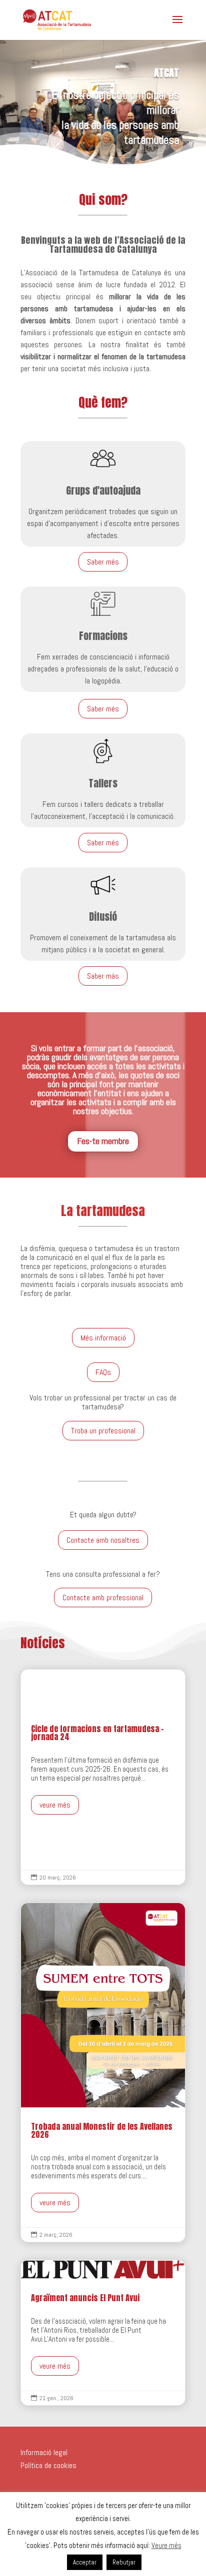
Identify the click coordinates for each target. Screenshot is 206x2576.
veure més (55, 1805)
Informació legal (44, 2452)
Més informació (103, 1338)
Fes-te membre (103, 1141)
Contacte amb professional (103, 1598)
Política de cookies (48, 2465)
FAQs (103, 1372)
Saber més (103, 562)
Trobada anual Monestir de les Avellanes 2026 (103, 2072)
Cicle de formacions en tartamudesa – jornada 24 (103, 1777)
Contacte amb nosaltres (103, 1540)
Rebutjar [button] (124, 2562)
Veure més (166, 2545)
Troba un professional (103, 1431)
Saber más (103, 976)
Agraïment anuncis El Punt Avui (103, 2333)
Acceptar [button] (85, 2562)
